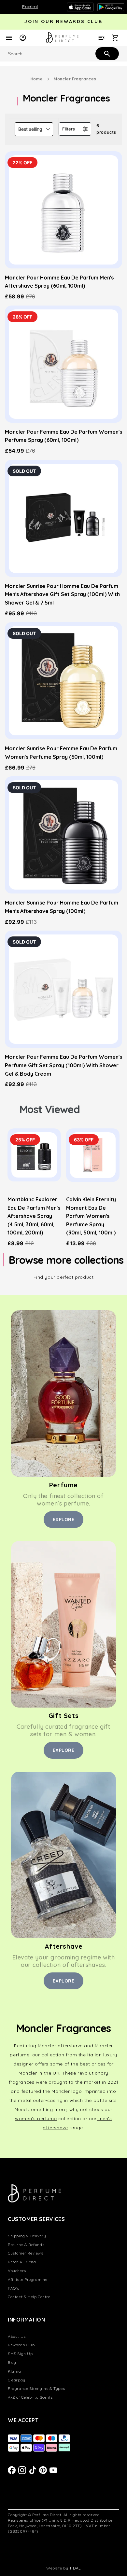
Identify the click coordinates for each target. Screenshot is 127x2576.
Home (37, 79)
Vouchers (17, 2271)
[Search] (106, 53)
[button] (34, 129)
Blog (12, 2362)
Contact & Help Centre (29, 2297)
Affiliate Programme (28, 2279)
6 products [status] (106, 129)
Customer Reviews (26, 2253)
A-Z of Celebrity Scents (30, 2397)
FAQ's (14, 2288)
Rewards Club (21, 2345)
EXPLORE (64, 1520)
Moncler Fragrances (75, 79)
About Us (17, 2336)
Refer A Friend (22, 2262)
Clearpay (17, 2380)
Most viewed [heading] (50, 1109)
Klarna (14, 2371)
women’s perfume (36, 2119)
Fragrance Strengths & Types (36, 2388)
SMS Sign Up (20, 2354)
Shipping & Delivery (27, 2236)
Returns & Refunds (26, 2245)
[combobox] (63, 54)
